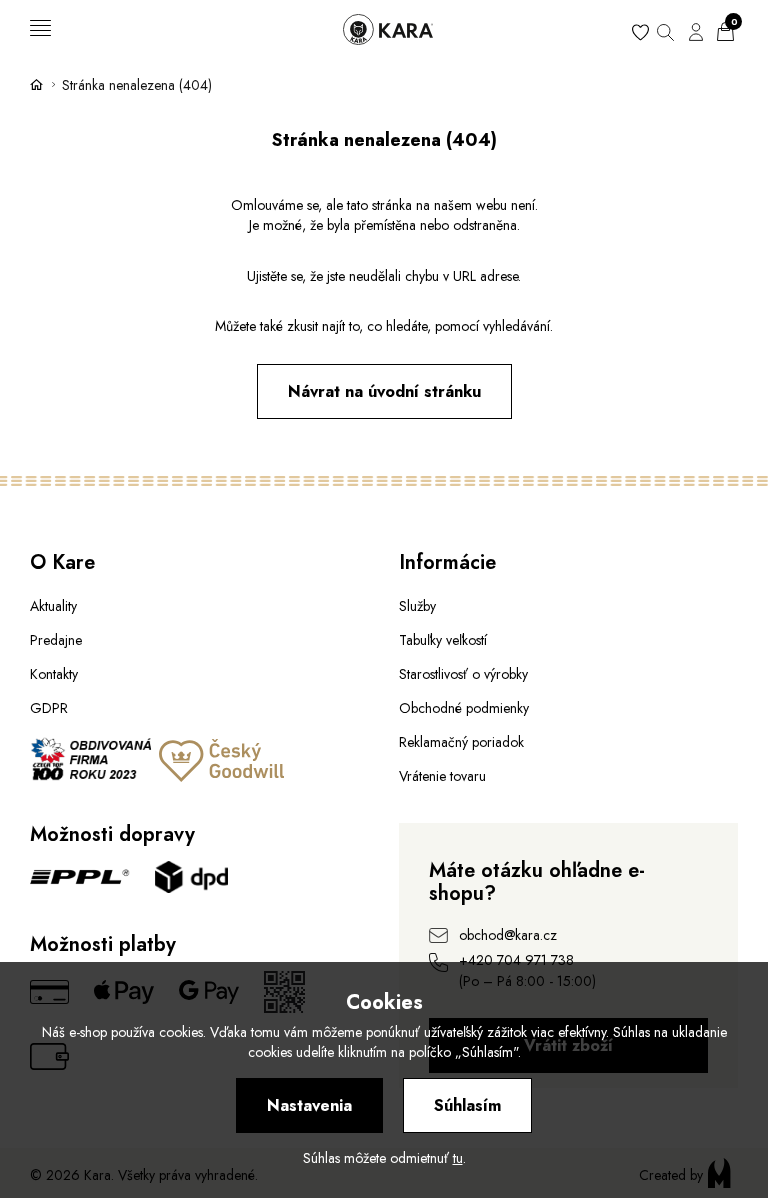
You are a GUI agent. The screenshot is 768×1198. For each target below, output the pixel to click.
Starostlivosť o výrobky (463, 674)
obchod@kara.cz (508, 935)
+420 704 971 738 (516, 960)
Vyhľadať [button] (665, 34)
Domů (37, 84)
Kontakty (54, 674)
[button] (665, 29)
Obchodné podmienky (464, 708)
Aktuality (53, 606)
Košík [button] (734, 25)
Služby (417, 606)
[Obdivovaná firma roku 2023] (92, 777)
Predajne (56, 640)
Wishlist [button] (640, 34)
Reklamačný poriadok (461, 742)
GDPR (49, 708)
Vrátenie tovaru (442, 776)
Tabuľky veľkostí (443, 640)
